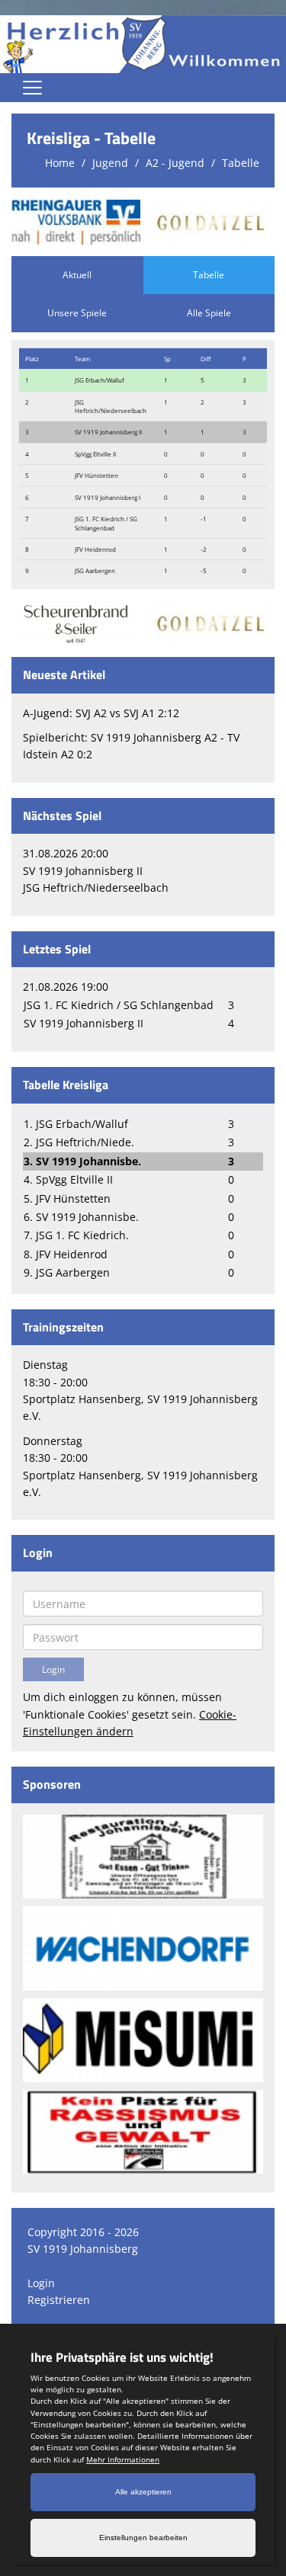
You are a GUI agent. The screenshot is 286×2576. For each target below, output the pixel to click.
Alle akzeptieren (143, 2492)
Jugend (110, 163)
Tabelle (241, 163)
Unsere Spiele (77, 313)
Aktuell (77, 275)
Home (60, 163)
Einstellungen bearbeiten (143, 2538)
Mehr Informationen (123, 2459)
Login (41, 2283)
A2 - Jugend (175, 163)
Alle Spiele (209, 313)
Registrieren (59, 2300)
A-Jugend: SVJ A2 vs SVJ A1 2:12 (101, 713)
